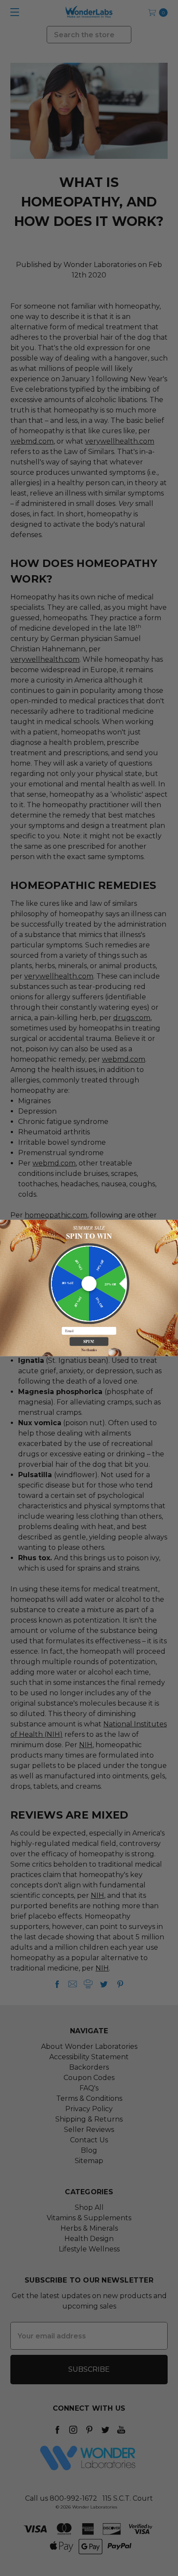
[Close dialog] (173, 1225)
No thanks (89, 1350)
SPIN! (89, 1341)
